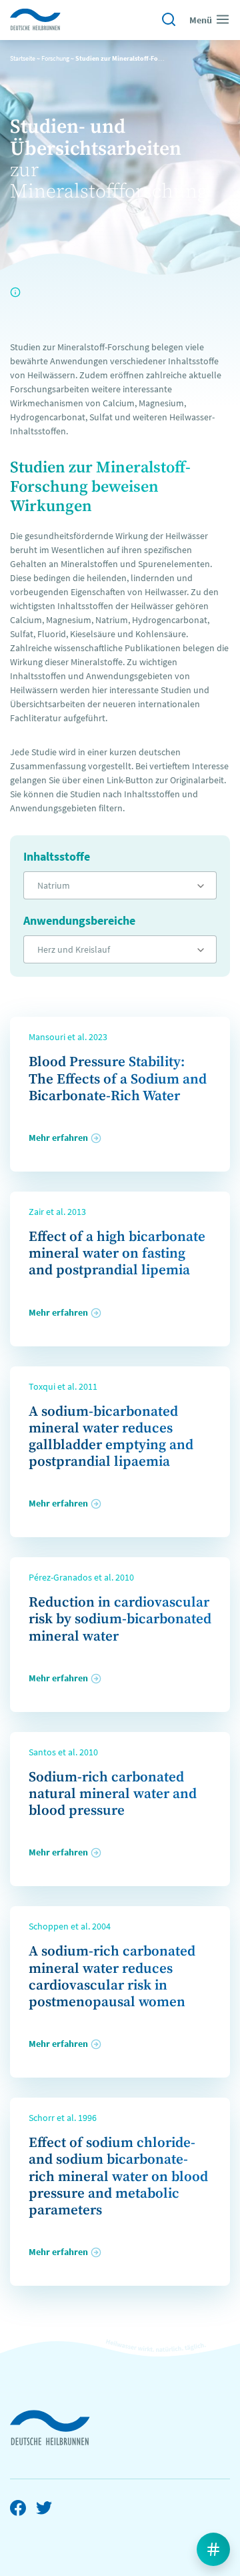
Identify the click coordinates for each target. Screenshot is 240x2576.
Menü (201, 20)
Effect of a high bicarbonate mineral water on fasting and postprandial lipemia (117, 1254)
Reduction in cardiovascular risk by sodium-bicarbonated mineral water (120, 1619)
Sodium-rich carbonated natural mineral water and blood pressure (113, 1794)
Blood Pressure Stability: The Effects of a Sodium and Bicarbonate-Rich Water (118, 1079)
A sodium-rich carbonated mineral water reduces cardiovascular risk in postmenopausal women (112, 1977)
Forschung (55, 58)
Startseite (23, 58)
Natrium (54, 885)
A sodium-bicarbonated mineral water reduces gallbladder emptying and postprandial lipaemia (111, 1437)
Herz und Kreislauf (74, 949)
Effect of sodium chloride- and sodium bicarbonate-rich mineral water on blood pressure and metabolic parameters (118, 2177)
